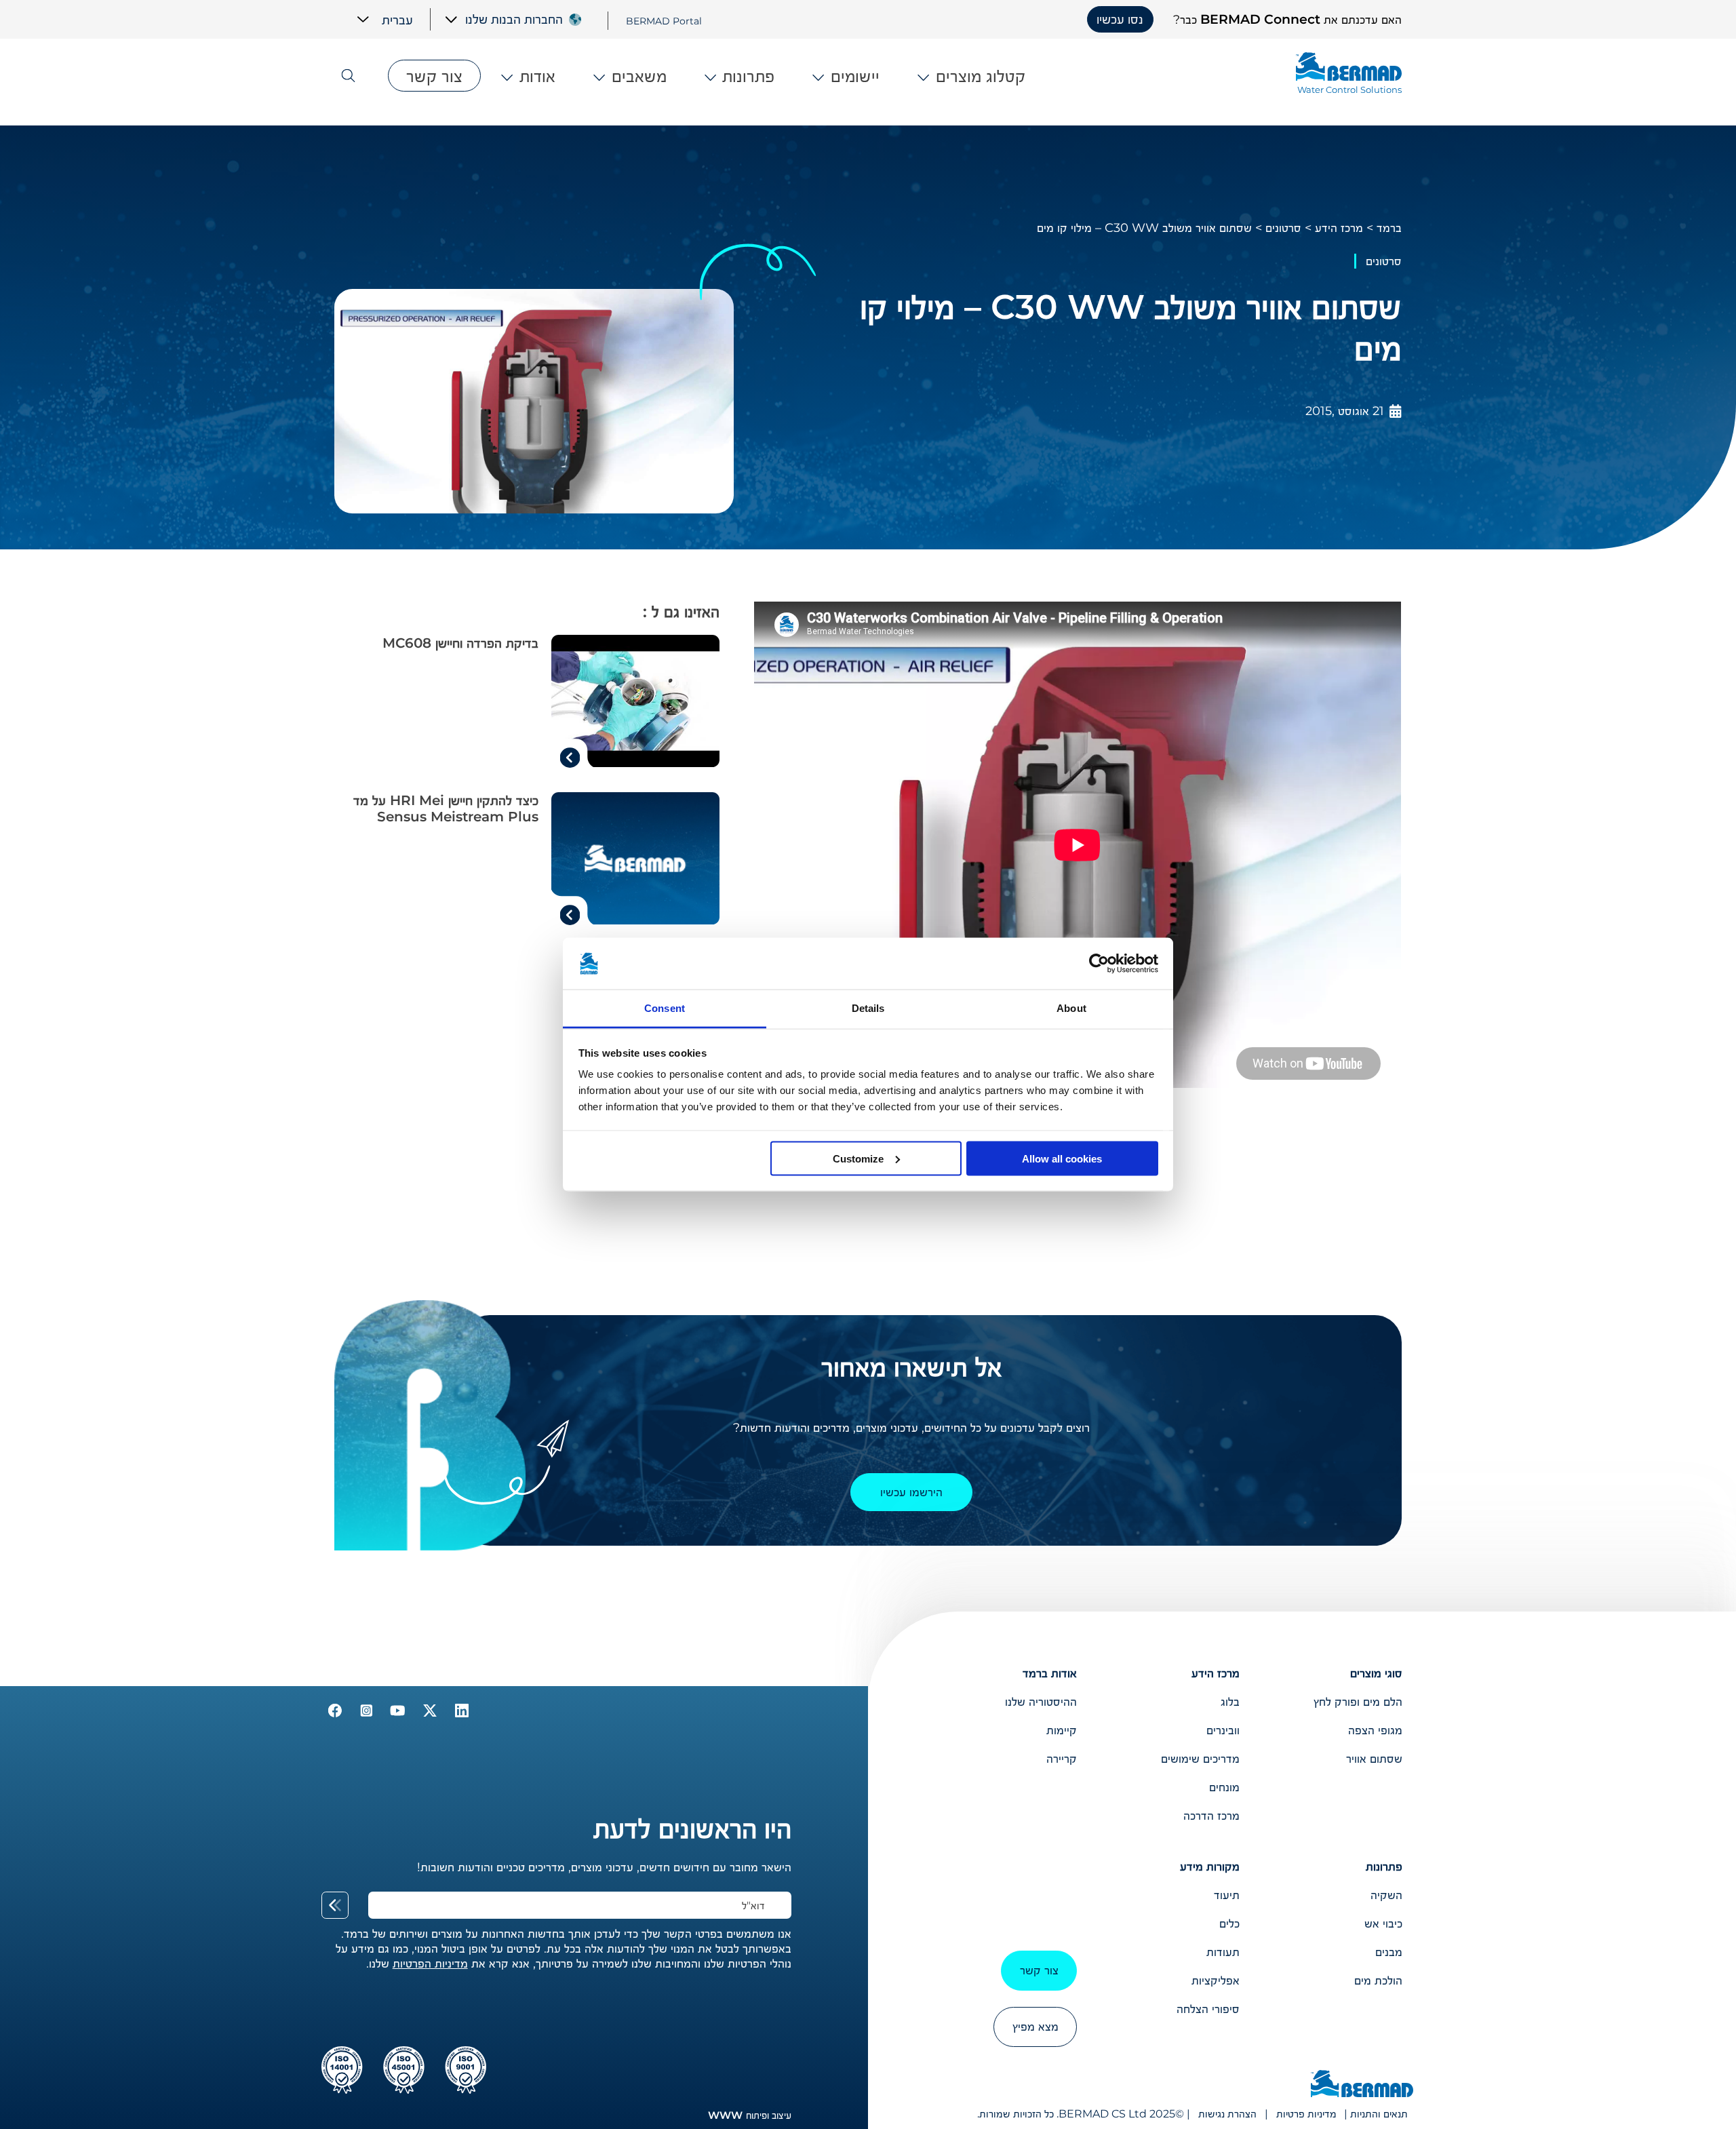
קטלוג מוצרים (981, 76)
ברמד (1389, 228)
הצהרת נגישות (1227, 2114)
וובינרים (1223, 1730)
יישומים (855, 76)
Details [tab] (868, 1008)
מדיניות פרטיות (1306, 2114)
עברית (397, 19)
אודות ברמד (1050, 1673)
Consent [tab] (665, 1008)
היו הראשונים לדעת (692, 1828)
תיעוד (1227, 1895)
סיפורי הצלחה (1208, 2009)
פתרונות (748, 76)
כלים (1229, 1923)
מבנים (1389, 1952)
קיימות (1062, 1730)
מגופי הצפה (1375, 1730)
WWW (725, 2115)
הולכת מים (1378, 1980)
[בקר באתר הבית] (1362, 2085)
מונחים (1224, 1787)
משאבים (639, 76)
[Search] (355, 76)
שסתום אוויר (1374, 1759)
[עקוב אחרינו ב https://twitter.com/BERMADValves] (428, 1713)
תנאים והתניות (1379, 2114)
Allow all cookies (1062, 1158)
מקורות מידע (1210, 1867)
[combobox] (504, 19)
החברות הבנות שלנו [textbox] (514, 19)
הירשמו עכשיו (911, 1492)
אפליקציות (1216, 1980)
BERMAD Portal (664, 20)
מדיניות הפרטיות (430, 1964)
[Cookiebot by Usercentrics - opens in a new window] (1099, 964)
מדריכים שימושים (1200, 1759)
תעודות (1223, 1952)
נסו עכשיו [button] (1120, 19)
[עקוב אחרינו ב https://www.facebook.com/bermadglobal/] (335, 1713)
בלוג (1230, 1702)
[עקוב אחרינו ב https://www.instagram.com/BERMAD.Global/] (364, 1713)
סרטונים (1283, 228)
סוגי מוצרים (1376, 1673)
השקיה (1386, 1895)
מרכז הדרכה (1211, 1816)
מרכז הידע (1339, 228)
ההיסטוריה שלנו (1041, 1702)
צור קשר (434, 76)
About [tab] (1071, 1008)
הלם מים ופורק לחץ (1358, 1702)
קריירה (1062, 1759)
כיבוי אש (1383, 1923)
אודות (537, 76)
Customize (858, 1158)
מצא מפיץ (1035, 2027)
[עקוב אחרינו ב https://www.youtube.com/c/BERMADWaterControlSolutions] (396, 1713)
